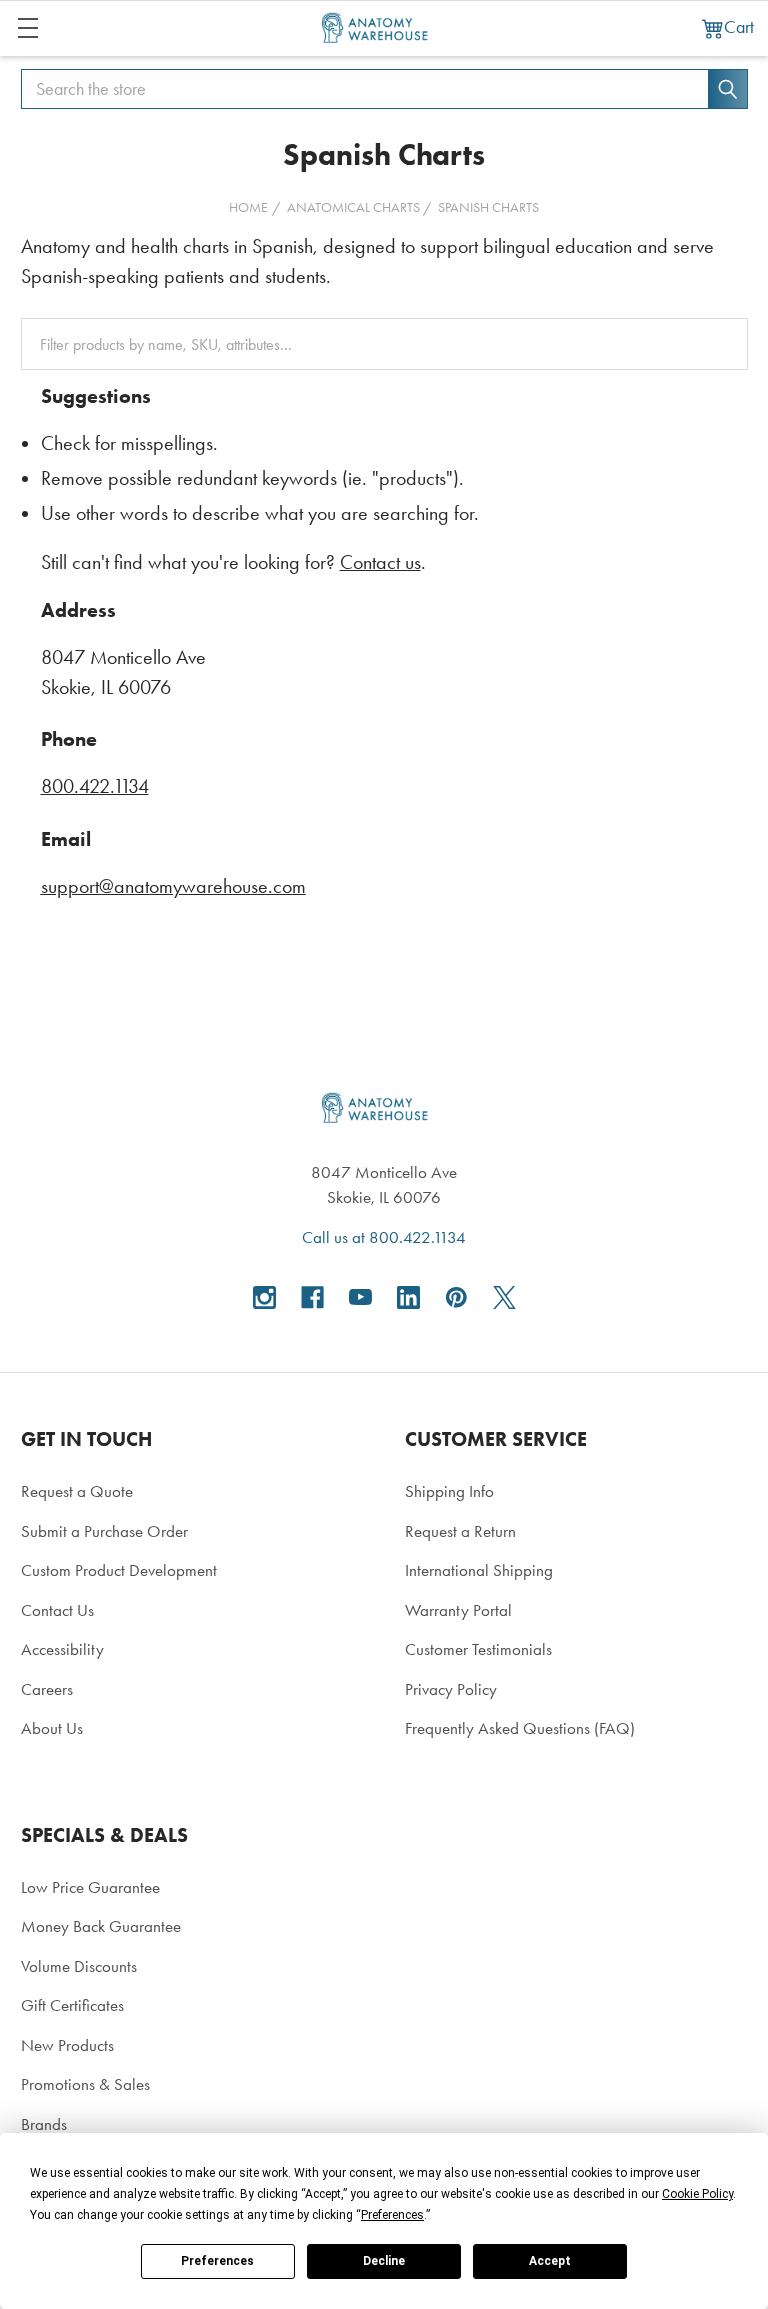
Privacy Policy (451, 1689)
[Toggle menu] (27, 27)
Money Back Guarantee (101, 1926)
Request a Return (460, 1531)
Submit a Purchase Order (104, 1531)
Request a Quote (77, 1491)
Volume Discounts (79, 1966)
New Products (67, 2045)
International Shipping (479, 1570)
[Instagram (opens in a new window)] (264, 1297)
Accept (550, 2261)
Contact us (380, 562)
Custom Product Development (119, 1570)
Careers (47, 1689)
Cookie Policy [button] (697, 2194)
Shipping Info (449, 1491)
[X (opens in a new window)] (504, 1297)
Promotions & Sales (85, 2084)
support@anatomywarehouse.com (173, 886)
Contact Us (57, 1610)
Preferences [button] (392, 2215)
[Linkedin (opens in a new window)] (408, 1297)
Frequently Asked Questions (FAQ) (520, 1728)
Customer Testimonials (478, 1649)
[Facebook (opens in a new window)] (312, 1297)
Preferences (217, 2261)
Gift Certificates (72, 2005)
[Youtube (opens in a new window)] (360, 1297)
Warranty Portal (458, 1610)
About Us (52, 1728)
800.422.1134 (95, 786)
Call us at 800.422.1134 (384, 1237)
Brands (44, 2124)
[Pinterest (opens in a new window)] (456, 1297)
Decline (384, 2261)
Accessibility (62, 1649)
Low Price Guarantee (90, 1887)
